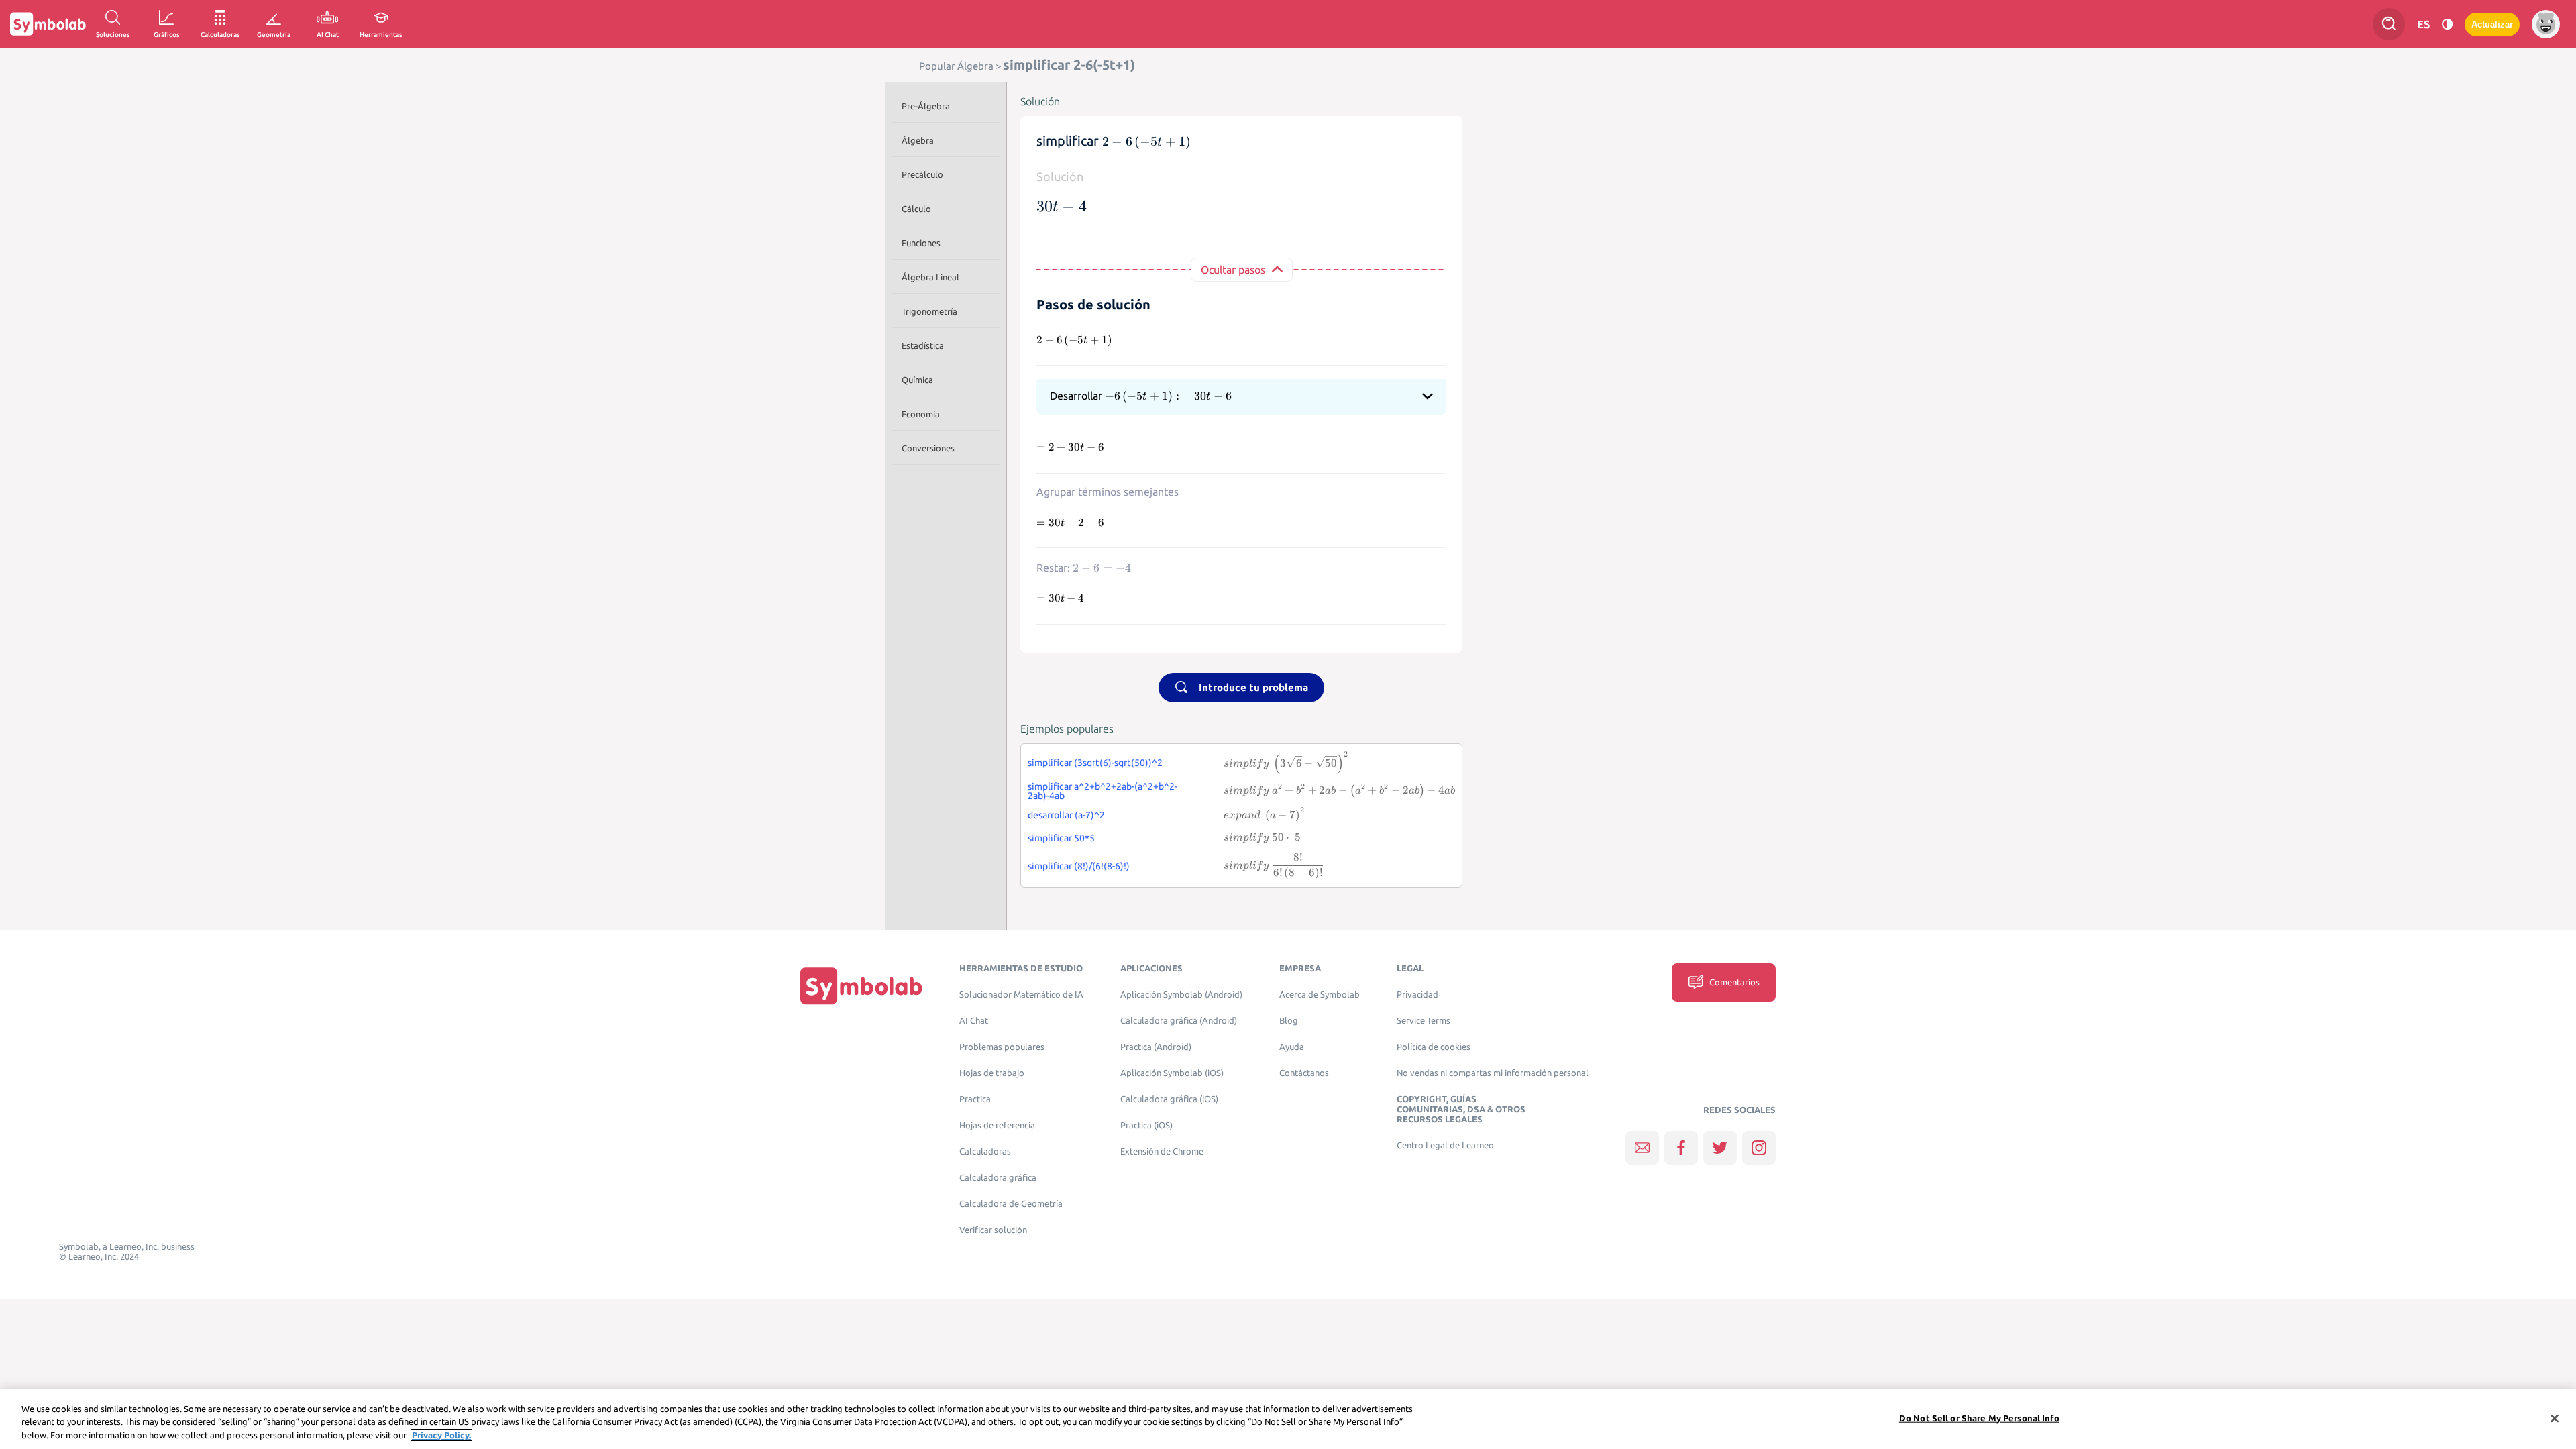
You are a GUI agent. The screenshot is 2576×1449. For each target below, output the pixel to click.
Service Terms (1424, 1021)
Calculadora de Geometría (1011, 1204)
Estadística (923, 345)
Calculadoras (985, 1151)
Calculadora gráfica (998, 1178)
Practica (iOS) (1146, 1125)
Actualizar (2492, 24)
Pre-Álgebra (926, 106)
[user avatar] (2546, 24)
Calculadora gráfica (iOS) (1169, 1099)
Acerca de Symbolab (1320, 995)
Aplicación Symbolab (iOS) (1172, 1073)
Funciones (921, 243)
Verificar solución (993, 1230)
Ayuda (1292, 1047)
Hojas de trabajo (992, 1073)
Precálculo (922, 174)
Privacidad (1417, 995)
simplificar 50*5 (1061, 838)
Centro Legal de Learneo (1445, 1145)
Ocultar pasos (1233, 270)
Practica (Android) (1156, 1047)
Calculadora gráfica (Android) (1179, 1021)
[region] (1288, 1419)
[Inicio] (861, 985)
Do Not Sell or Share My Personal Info (1979, 1417)
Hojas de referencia (997, 1125)
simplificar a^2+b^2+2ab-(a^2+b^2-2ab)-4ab (1103, 791)
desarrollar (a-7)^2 (1066, 815)
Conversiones (928, 448)
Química (917, 380)
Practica (975, 1099)
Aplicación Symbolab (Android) (1181, 995)
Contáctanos (1304, 1073)
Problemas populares (1002, 1047)
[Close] (2555, 1418)
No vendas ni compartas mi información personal (1493, 1073)
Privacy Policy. (441, 1435)
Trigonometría (929, 311)
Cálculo (916, 209)
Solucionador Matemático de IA (1021, 995)
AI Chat (974, 1021)
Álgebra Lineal (930, 277)
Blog (1289, 1021)
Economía (921, 414)
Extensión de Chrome (1162, 1151)
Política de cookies (1434, 1047)
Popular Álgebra (956, 66)
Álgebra (918, 140)
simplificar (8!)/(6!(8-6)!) (1079, 866)
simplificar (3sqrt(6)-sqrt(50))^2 (1095, 763)
